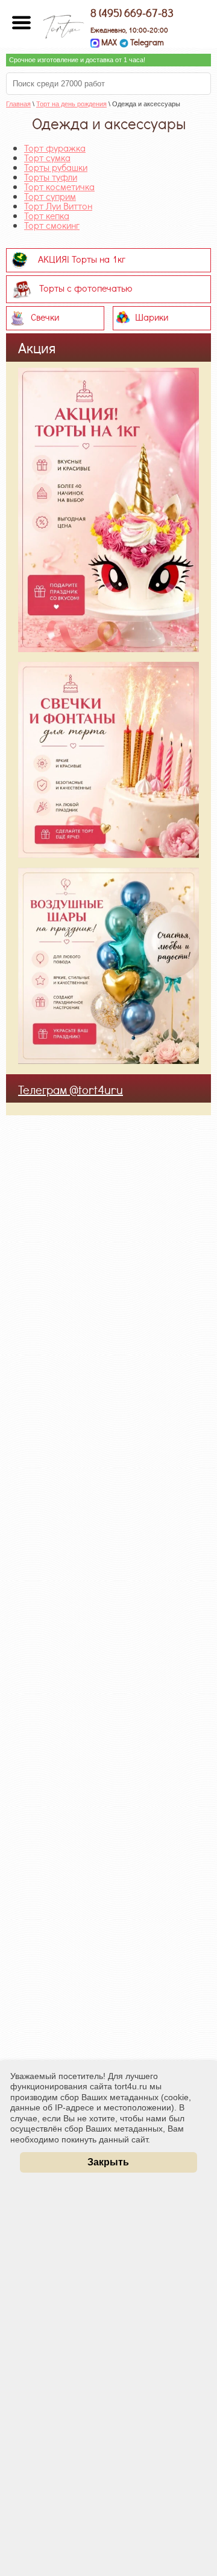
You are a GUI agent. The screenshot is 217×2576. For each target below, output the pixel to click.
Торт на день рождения (71, 104)
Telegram (146, 42)
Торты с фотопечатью (86, 287)
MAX (108, 42)
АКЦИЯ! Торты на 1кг (82, 258)
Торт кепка (47, 215)
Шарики (152, 316)
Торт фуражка (55, 148)
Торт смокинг (52, 225)
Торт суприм (50, 196)
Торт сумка (47, 157)
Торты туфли (51, 177)
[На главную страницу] (63, 23)
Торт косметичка (59, 186)
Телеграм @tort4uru (71, 1089)
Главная (18, 104)
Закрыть (108, 2162)
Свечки (45, 316)
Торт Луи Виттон (58, 206)
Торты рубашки (56, 167)
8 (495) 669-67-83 (132, 13)
